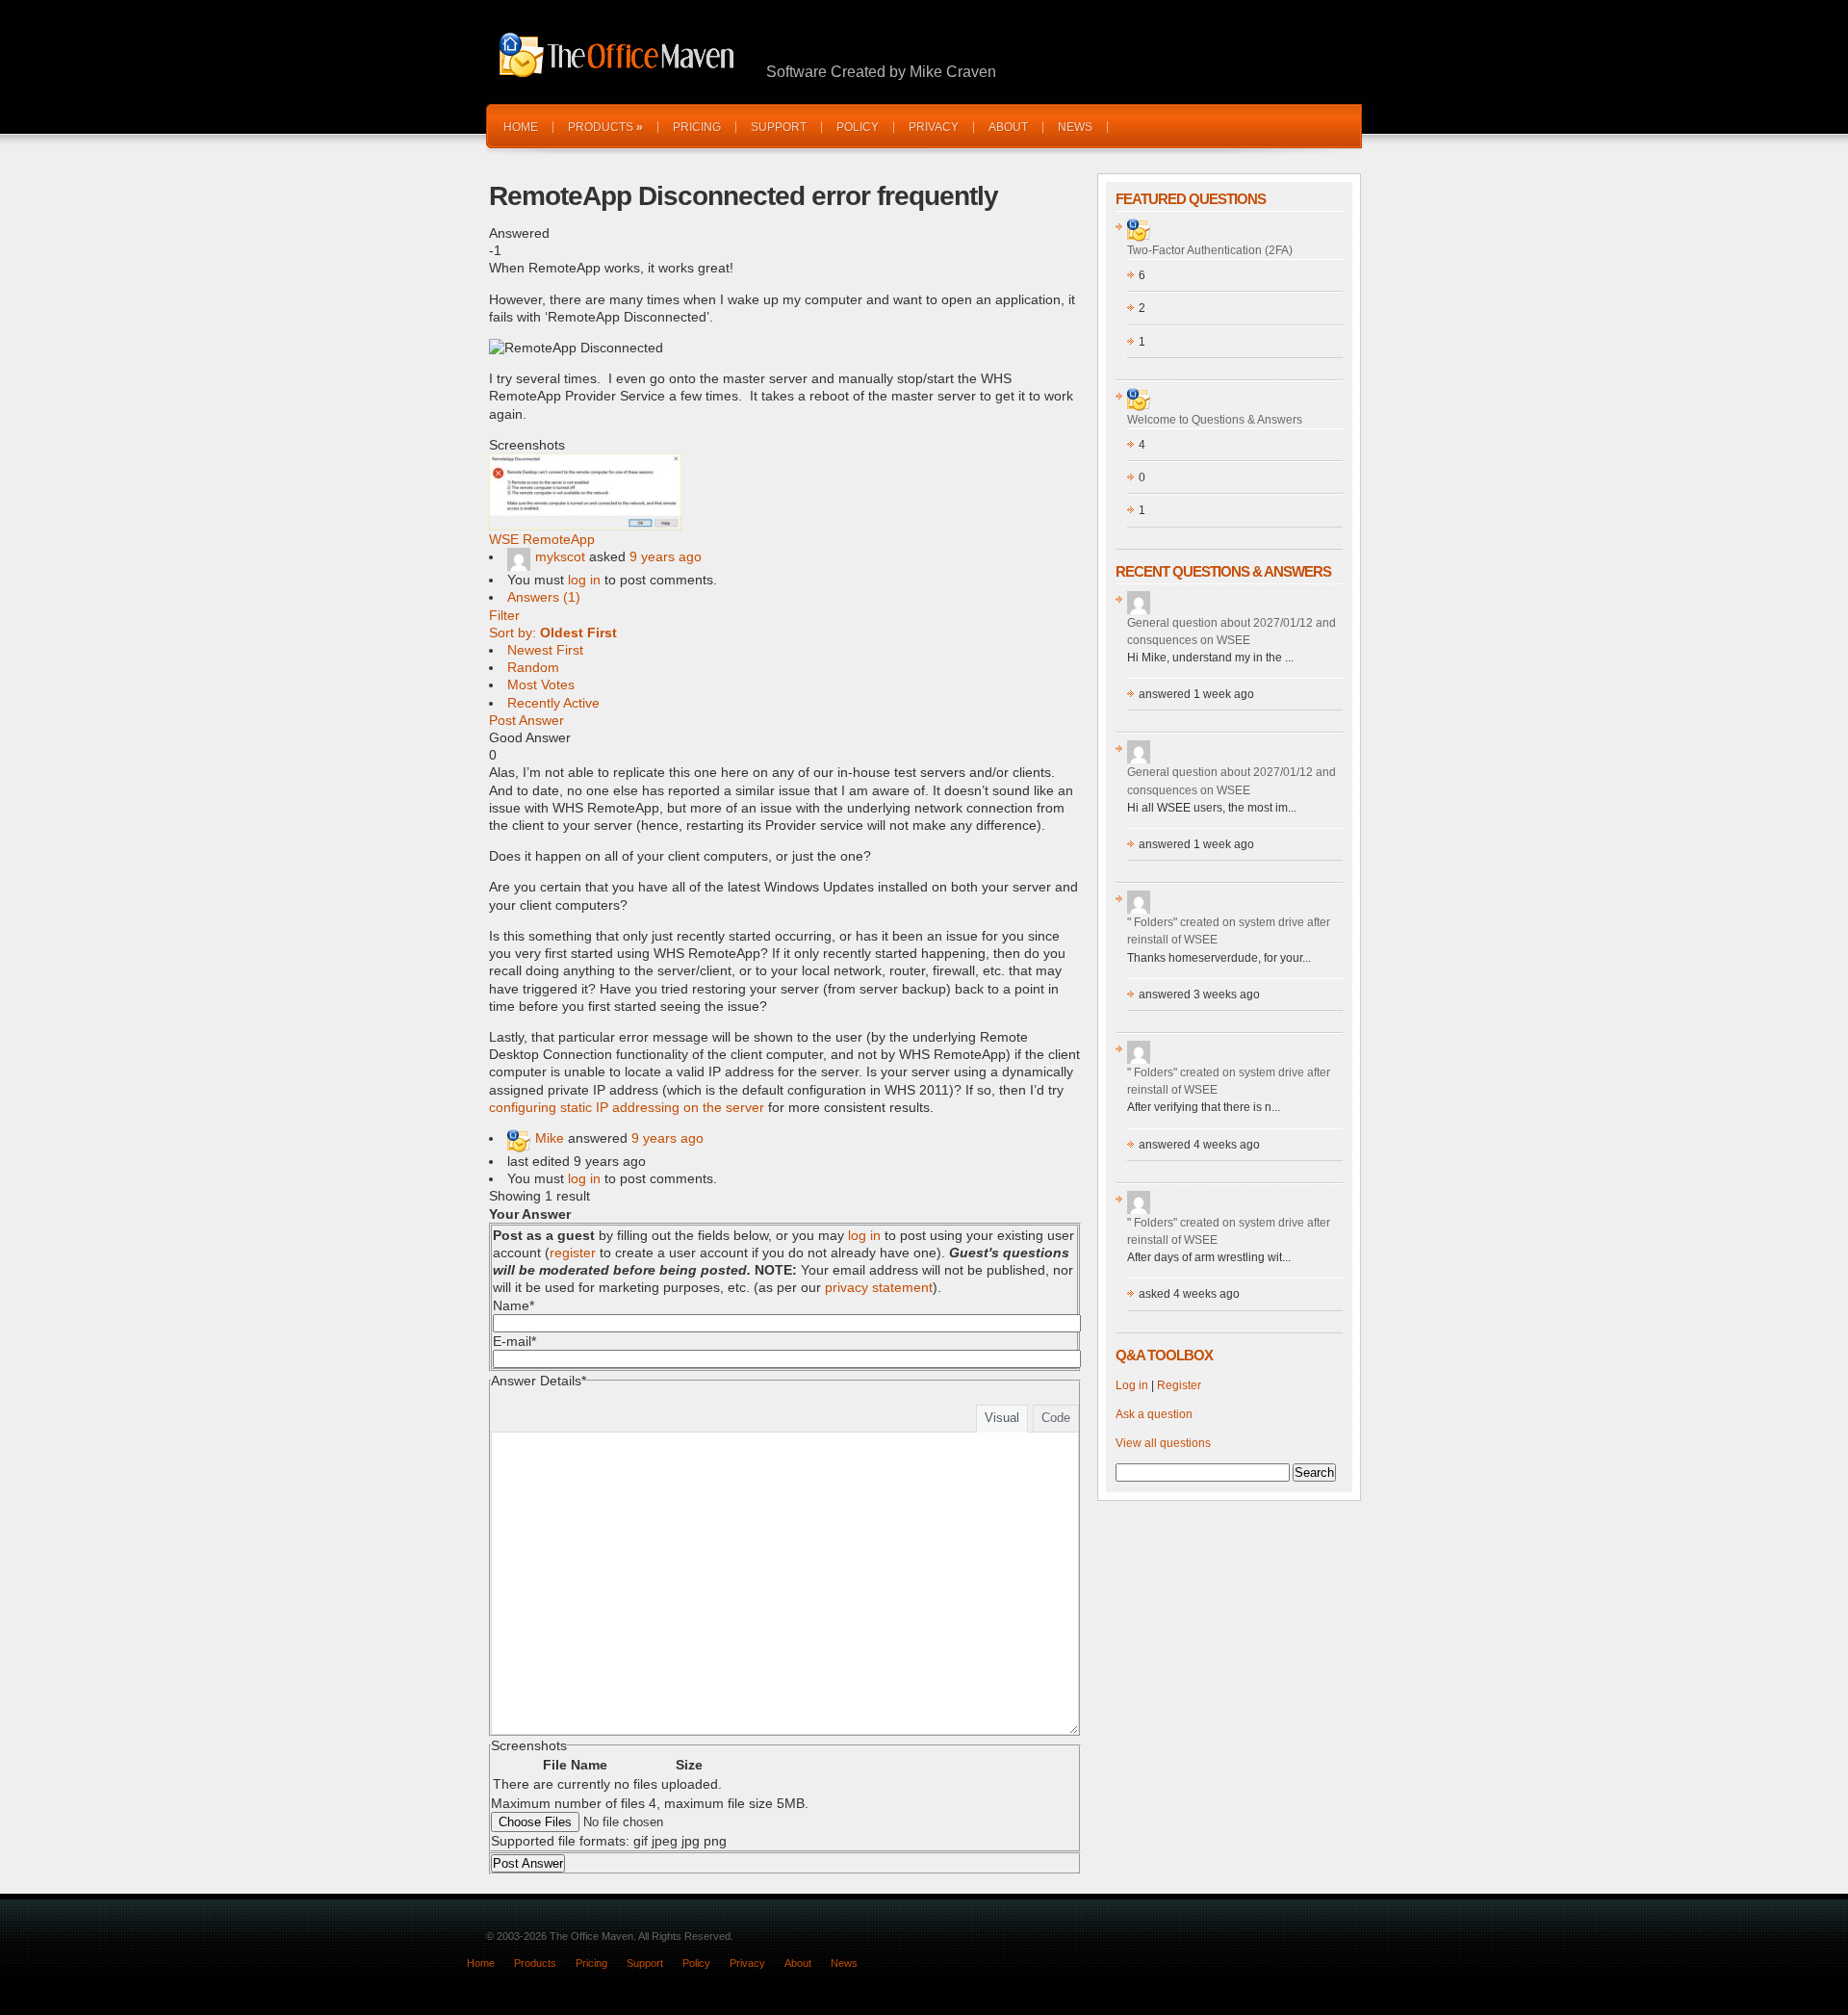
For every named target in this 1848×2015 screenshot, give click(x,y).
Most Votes (541, 685)
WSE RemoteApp (542, 539)
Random (533, 667)
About (1008, 127)
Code (1056, 1418)
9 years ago (666, 556)
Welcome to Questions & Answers (1215, 420)
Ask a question (1154, 1414)
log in (584, 580)
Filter (504, 615)
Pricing (697, 127)
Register (1179, 1385)
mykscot (560, 556)
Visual (1002, 1418)
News (1075, 127)
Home (521, 127)
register (573, 1253)
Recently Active (553, 703)
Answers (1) (544, 597)
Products (605, 127)
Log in (1132, 1385)
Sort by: (553, 633)
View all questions (1163, 1443)
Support (779, 127)
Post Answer (526, 720)
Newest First (545, 650)
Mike (550, 1138)
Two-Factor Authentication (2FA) (1210, 250)
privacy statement (879, 1287)
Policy (858, 127)
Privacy (934, 127)
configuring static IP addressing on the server (627, 1107)
